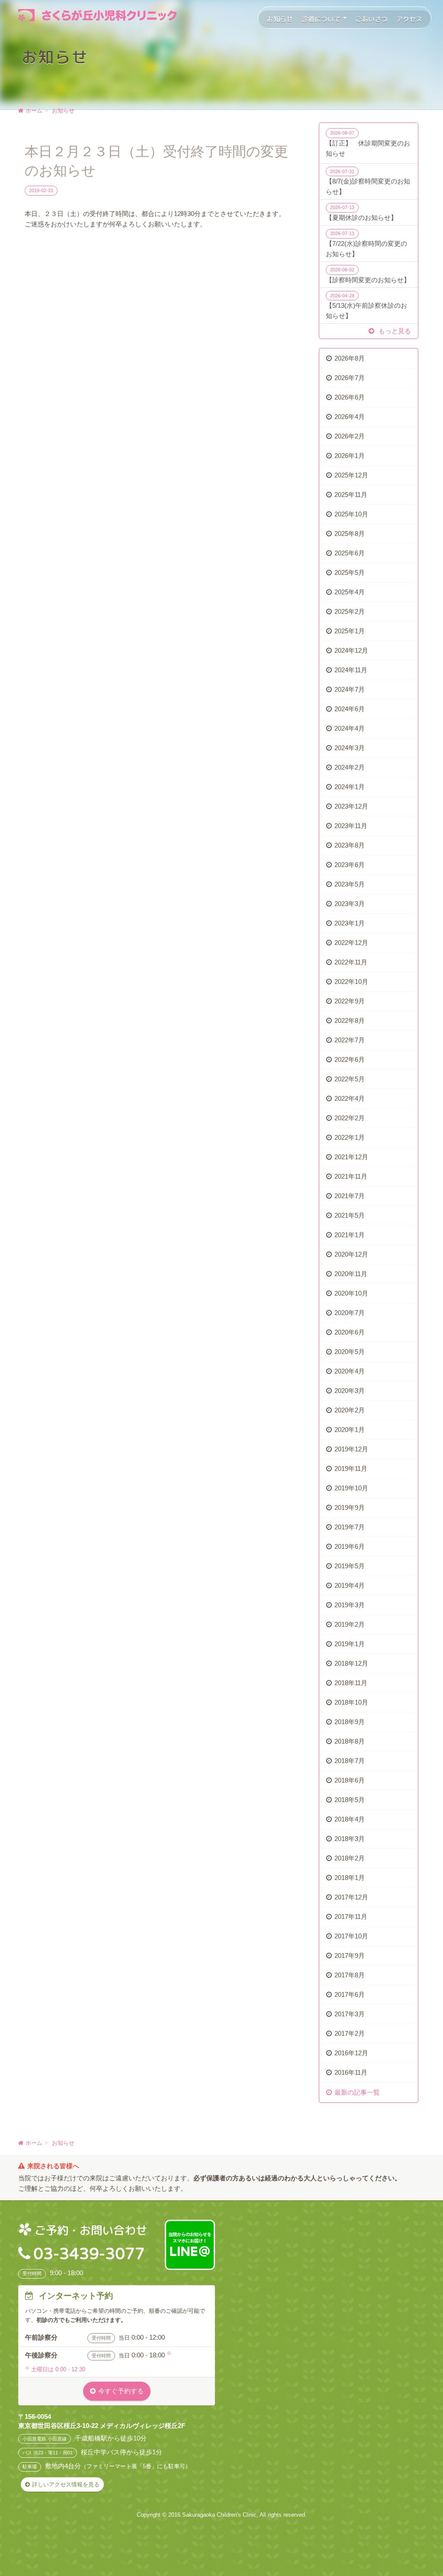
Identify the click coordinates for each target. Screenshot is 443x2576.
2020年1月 (350, 1430)
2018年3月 (350, 1839)
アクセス (409, 19)
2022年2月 (350, 1118)
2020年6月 (350, 1332)
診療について (322, 19)
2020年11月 (351, 1274)
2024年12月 (351, 650)
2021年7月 (350, 1196)
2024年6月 (350, 709)
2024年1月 (350, 787)
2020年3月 (350, 1391)
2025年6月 (350, 553)
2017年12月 (351, 1897)
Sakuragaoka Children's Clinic (219, 2515)
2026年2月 (350, 436)
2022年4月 (350, 1098)
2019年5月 (350, 1566)
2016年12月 (351, 2053)
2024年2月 (350, 767)
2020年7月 (350, 1313)
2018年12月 (351, 1663)
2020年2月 (350, 1410)
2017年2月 (350, 2033)
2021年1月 (350, 1235)
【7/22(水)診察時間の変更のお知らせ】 (366, 244)
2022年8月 (350, 1020)
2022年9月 (350, 1001)
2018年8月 (350, 1741)
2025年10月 (351, 514)
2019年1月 (350, 1644)
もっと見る (394, 331)
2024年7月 (350, 689)
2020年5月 (350, 1352)
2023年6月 (350, 865)
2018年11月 (351, 1683)
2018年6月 (350, 1780)
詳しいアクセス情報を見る (66, 2484)
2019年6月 (350, 1546)
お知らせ (280, 19)
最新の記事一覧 (357, 2092)
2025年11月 (351, 495)
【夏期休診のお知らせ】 (361, 213)
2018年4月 (350, 1819)
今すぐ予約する (121, 2391)
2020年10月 (351, 1293)
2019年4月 (350, 1585)
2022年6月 (350, 1059)
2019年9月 (350, 1507)
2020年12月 (351, 1254)
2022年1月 (350, 1137)
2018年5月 (350, 1800)
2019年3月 (350, 1605)
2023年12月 (351, 806)
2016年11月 (351, 2072)
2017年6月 (350, 1994)
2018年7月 (350, 1761)
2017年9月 (350, 1955)
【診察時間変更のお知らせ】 (368, 275)
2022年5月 (350, 1079)
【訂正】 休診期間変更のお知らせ (368, 144)
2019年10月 (351, 1488)
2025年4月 (350, 592)
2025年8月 (350, 534)
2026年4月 (350, 417)
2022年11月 (351, 962)
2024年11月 (351, 670)
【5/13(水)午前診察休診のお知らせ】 (366, 306)
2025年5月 (350, 572)
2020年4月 (350, 1371)
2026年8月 (350, 358)
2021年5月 (350, 1215)
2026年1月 (350, 456)
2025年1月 (350, 631)
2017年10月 (351, 1936)
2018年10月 (351, 1702)
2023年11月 (351, 826)
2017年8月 (350, 1975)
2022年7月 (350, 1040)
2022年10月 (351, 982)
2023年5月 (350, 884)
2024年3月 (350, 748)
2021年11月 (351, 1176)
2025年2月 (350, 611)
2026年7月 (350, 378)
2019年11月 (351, 1469)
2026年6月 (350, 397)
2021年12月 (351, 1157)
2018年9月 (350, 1722)
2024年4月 (350, 728)
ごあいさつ (371, 19)
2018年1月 (350, 1878)
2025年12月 (351, 475)
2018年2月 (350, 1858)
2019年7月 (350, 1527)
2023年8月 (350, 845)
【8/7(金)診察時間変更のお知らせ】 (368, 182)
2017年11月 (351, 1917)
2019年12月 (351, 1449)
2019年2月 (350, 1624)
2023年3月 (350, 904)
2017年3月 (350, 2014)
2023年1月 (350, 923)
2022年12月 (351, 943)
